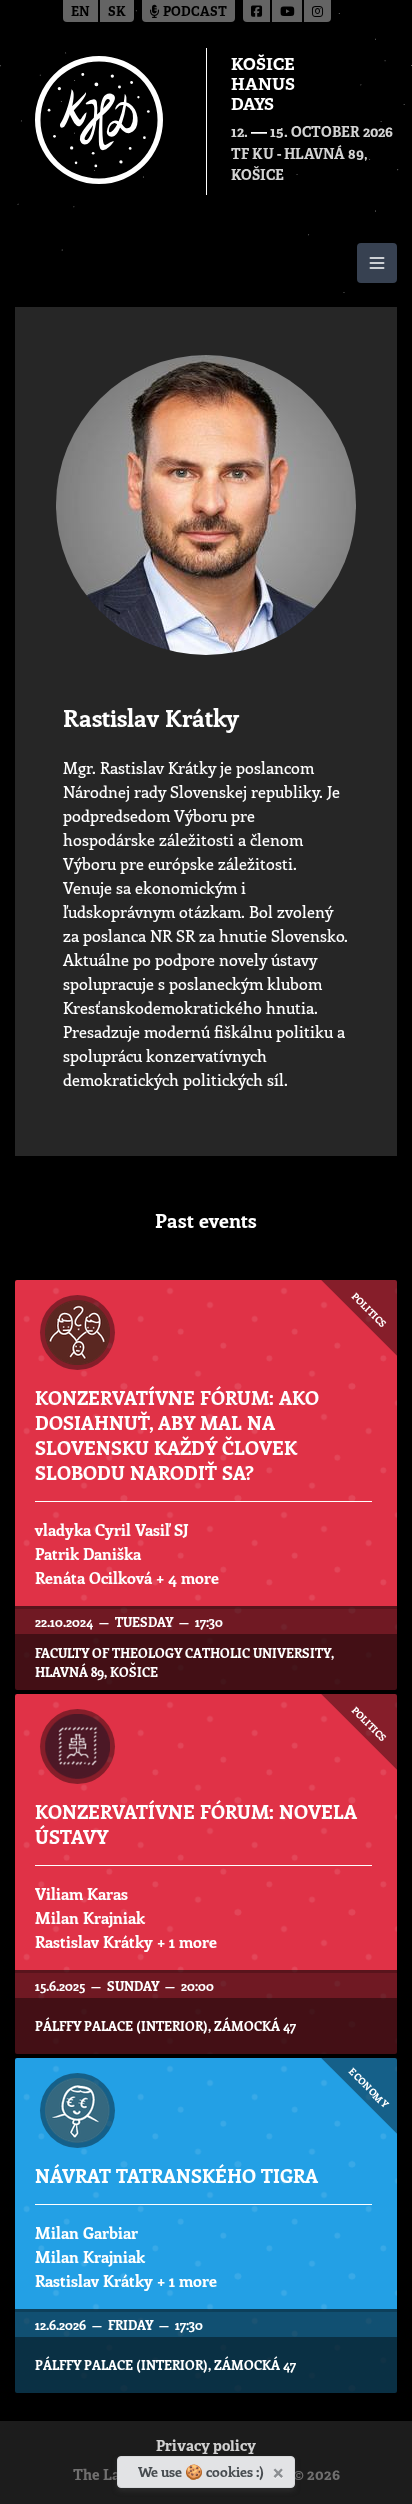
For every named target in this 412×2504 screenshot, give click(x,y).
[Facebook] (257, 11)
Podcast (193, 12)
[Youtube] (288, 11)
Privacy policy (206, 2447)
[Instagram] (317, 11)
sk (117, 12)
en (80, 12)
